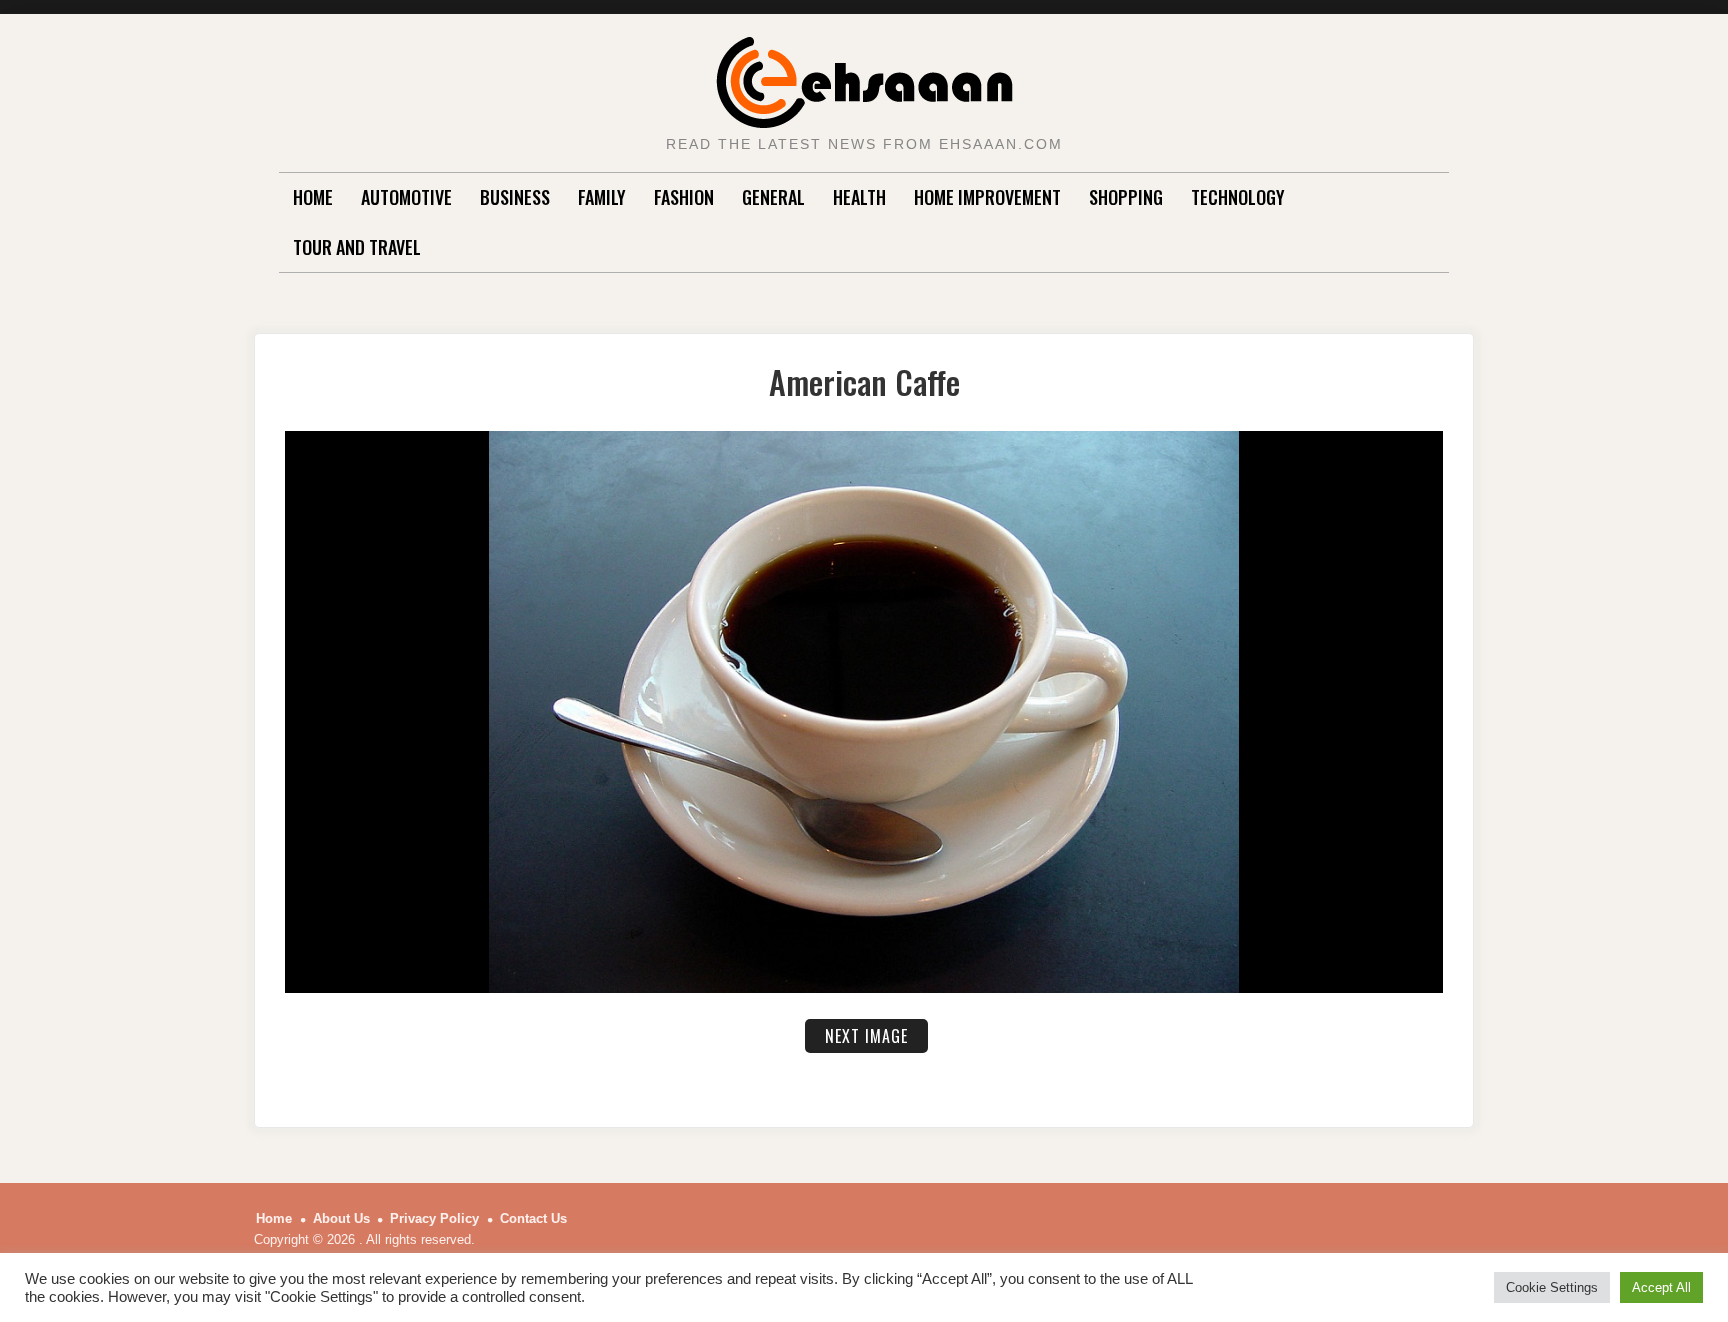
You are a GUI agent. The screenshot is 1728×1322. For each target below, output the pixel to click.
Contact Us (533, 1218)
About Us (341, 1218)
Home (313, 197)
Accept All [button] (1661, 1287)
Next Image (866, 1036)
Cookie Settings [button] (1552, 1287)
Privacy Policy (434, 1218)
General (773, 197)
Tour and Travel (357, 247)
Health (859, 197)
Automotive (406, 197)
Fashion (684, 197)
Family (602, 197)
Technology (1238, 197)
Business (515, 197)
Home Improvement (987, 197)
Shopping (1126, 197)
